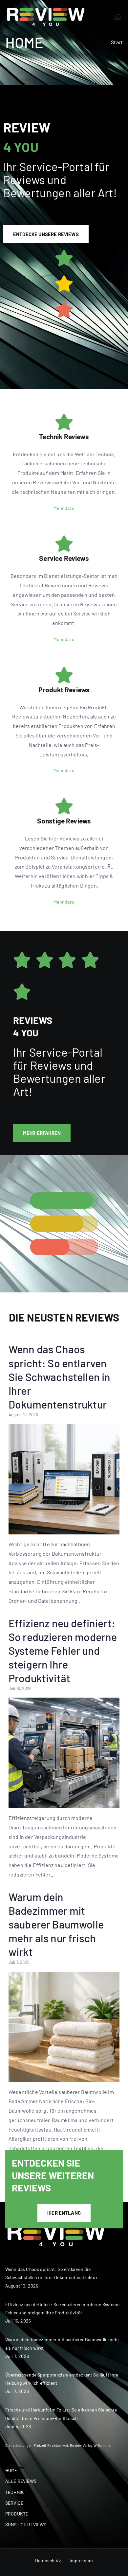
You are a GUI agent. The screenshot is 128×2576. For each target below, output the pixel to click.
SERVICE (14, 2503)
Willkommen (103, 2445)
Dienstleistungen (19, 2445)
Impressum (81, 2560)
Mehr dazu (64, 508)
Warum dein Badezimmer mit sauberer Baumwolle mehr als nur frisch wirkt (56, 1924)
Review (76, 2445)
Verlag (87, 2445)
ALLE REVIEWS (21, 2481)
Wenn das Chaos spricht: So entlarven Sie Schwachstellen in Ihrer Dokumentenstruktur (59, 1377)
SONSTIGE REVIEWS (26, 2524)
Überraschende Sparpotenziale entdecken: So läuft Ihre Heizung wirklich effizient (62, 2379)
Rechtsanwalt (58, 2445)
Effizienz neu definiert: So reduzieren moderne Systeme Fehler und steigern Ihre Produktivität (63, 1651)
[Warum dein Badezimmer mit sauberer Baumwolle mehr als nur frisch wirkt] (64, 2077)
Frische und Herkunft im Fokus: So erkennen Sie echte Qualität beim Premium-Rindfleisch (61, 2414)
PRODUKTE (17, 2514)
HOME (11, 2470)
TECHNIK (15, 2492)
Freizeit (40, 2445)
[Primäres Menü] (117, 17)
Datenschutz (48, 2560)
